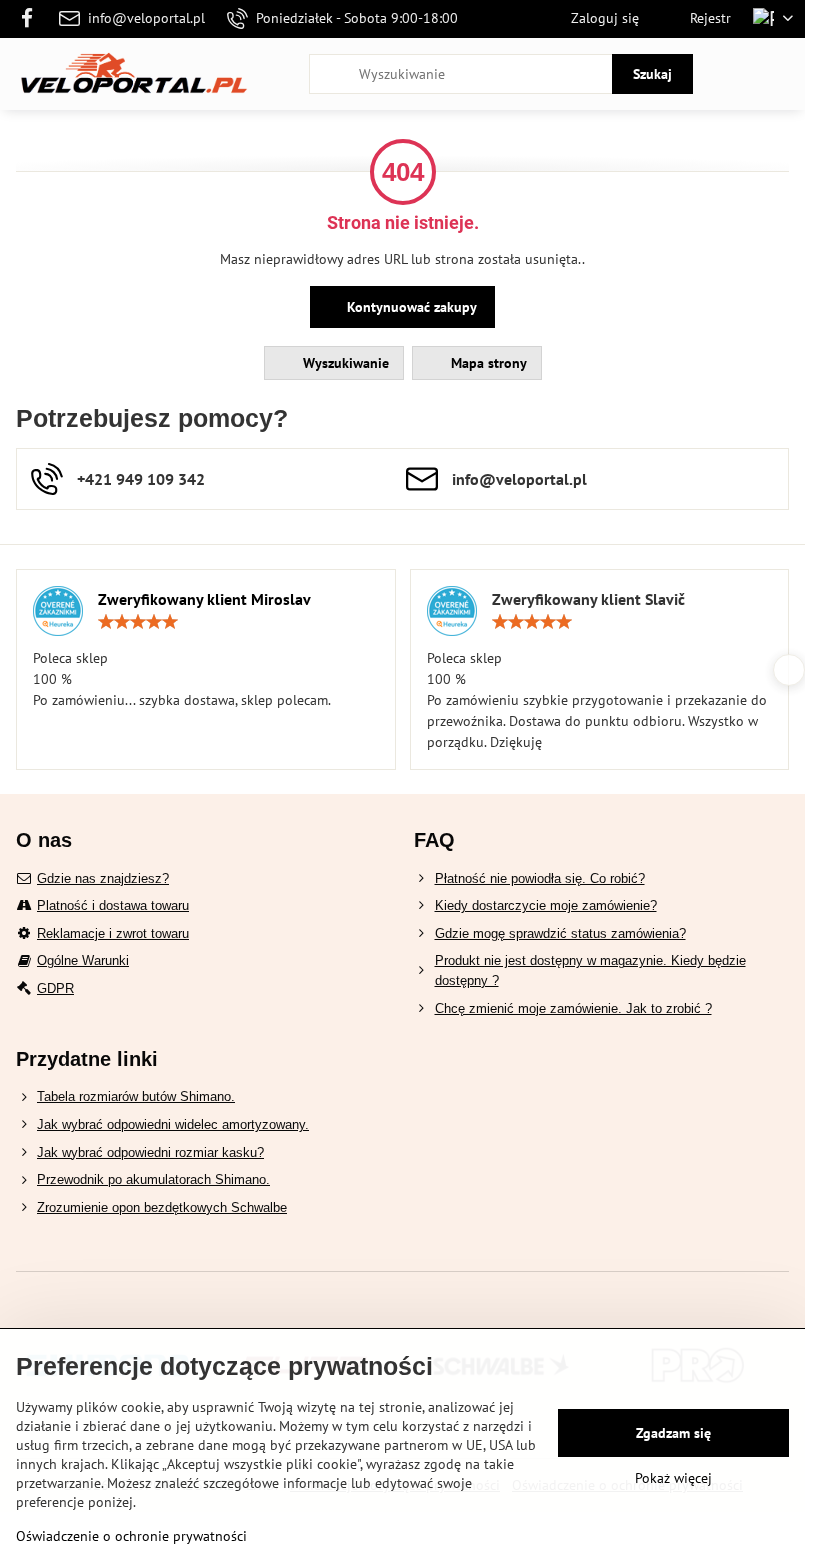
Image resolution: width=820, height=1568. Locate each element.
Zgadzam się (673, 1433)
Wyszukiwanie (344, 363)
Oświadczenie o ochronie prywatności (131, 1536)
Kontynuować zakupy (410, 307)
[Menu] (781, 74)
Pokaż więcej (673, 1478)
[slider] (138, 622)
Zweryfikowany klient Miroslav (204, 599)
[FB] (32, 19)
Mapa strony (487, 363)
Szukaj (652, 74)
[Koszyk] (733, 74)
